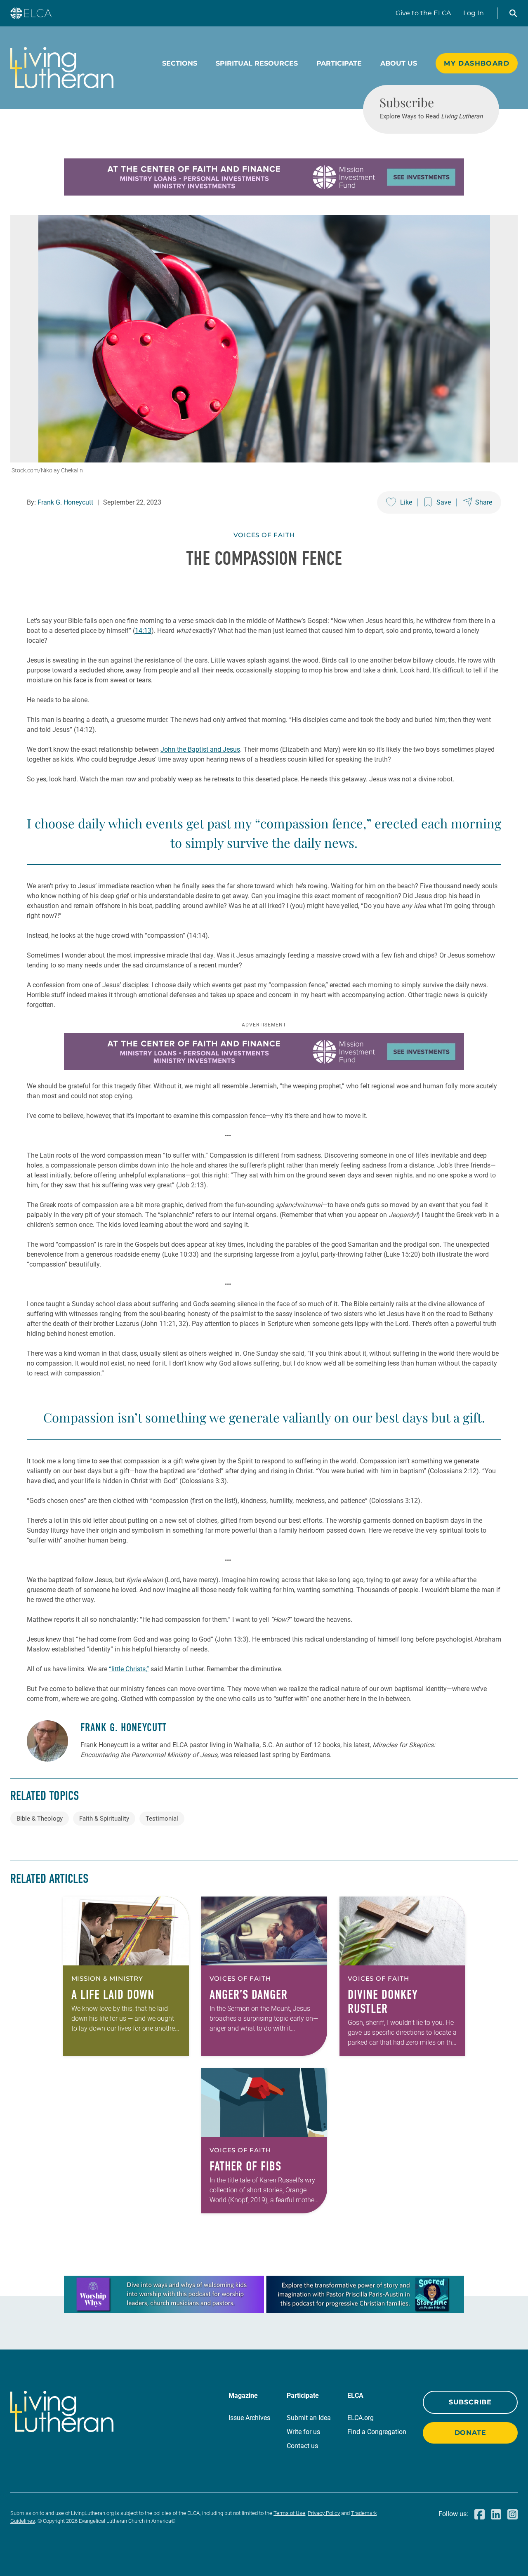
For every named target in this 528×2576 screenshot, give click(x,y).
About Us (399, 63)
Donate (470, 2433)
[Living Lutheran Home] (62, 68)
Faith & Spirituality (104, 1819)
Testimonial (162, 1819)
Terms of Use (289, 2513)
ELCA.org (361, 2418)
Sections (180, 63)
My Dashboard (477, 63)
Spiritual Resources (257, 63)
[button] (513, 13)
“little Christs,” (129, 1669)
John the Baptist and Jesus (200, 749)
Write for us (303, 2432)
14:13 (143, 631)
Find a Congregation (377, 2432)
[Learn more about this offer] (264, 193)
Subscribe (470, 2402)
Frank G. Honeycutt (65, 502)
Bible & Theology (40, 1819)
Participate (339, 63)
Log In (474, 13)
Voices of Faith (264, 535)
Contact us (302, 2446)
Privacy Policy (324, 2513)
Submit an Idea (309, 2418)
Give (423, 13)
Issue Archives (249, 2418)
